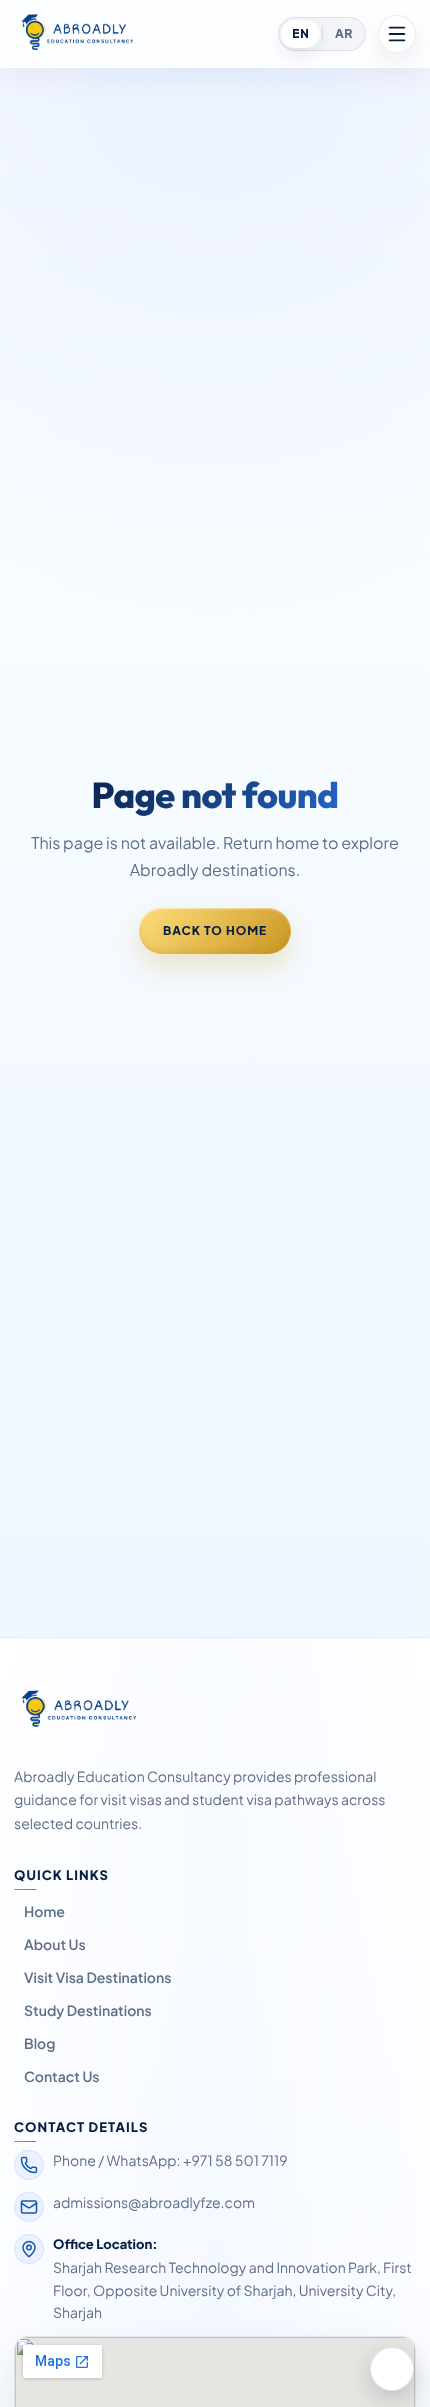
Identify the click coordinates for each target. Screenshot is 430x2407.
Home (44, 1912)
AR (343, 33)
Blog (39, 2044)
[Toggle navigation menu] (397, 34)
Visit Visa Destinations (97, 1978)
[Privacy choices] (392, 2369)
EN (300, 33)
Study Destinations (88, 2011)
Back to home (215, 930)
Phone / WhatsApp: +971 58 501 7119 (170, 2161)
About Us (55, 1945)
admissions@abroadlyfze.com (154, 2203)
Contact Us (62, 2077)
